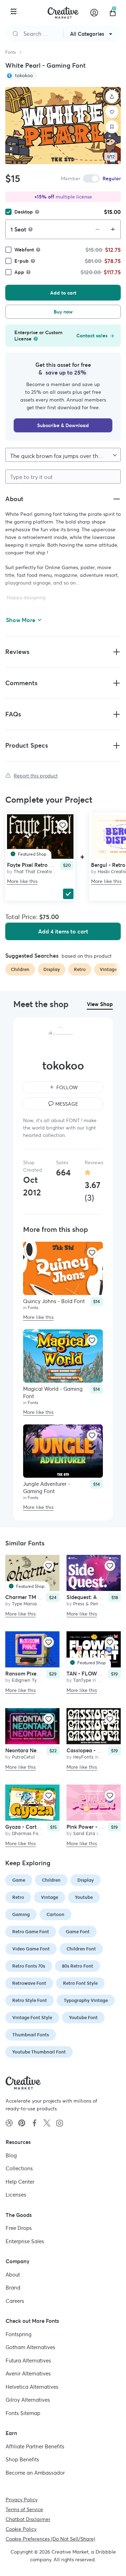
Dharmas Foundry (31, 1833)
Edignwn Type (27, 1680)
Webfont (24, 250)
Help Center (20, 2181)
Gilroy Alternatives (28, 2400)
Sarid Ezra (84, 1833)
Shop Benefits (22, 2459)
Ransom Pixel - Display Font (39, 1674)
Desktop (24, 212)
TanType (82, 1680)
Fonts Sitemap (23, 2413)
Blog (11, 2155)
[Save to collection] (112, 127)
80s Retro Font (78, 1966)
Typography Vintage (86, 2000)
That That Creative (34, 872)
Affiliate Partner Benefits (35, 2446)
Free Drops (19, 2228)
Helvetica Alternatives (32, 2386)
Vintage (50, 1897)
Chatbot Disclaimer (28, 2519)
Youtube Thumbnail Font (39, 2052)
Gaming (21, 1914)
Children (51, 1880)
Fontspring (19, 2334)
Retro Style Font (30, 2000)
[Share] (112, 97)
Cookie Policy (21, 2529)
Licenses (16, 2195)
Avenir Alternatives (28, 2373)
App (19, 272)
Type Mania (24, 1604)
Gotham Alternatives (30, 2347)
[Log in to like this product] (63, 825)
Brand (13, 2288)
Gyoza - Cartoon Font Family (40, 1827)
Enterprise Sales (25, 2241)
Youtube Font (83, 2018)
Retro (18, 1897)
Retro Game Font (31, 1932)
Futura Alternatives (28, 2360)
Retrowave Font (29, 1983)
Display (86, 1880)
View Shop (100, 1004)
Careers (15, 2301)
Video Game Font (31, 1949)
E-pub (22, 261)
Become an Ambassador (35, 2472)
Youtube (84, 1897)
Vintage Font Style (32, 2018)
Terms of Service (24, 2509)
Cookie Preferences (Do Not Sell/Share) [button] (50, 2539)
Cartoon (55, 1914)
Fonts (10, 52)
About (13, 2274)
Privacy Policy (22, 2500)
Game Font (78, 1932)
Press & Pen (86, 1604)
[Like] (112, 112)
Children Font (81, 1949)
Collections (19, 2168)
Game (19, 1880)
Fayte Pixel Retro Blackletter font (47, 865)
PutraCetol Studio (31, 1757)
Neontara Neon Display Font (40, 1750)
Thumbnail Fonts (31, 2035)
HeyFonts (83, 1757)
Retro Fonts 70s (29, 1966)
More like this (22, 881)
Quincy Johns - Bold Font (54, 1301)
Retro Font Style (80, 1983)
